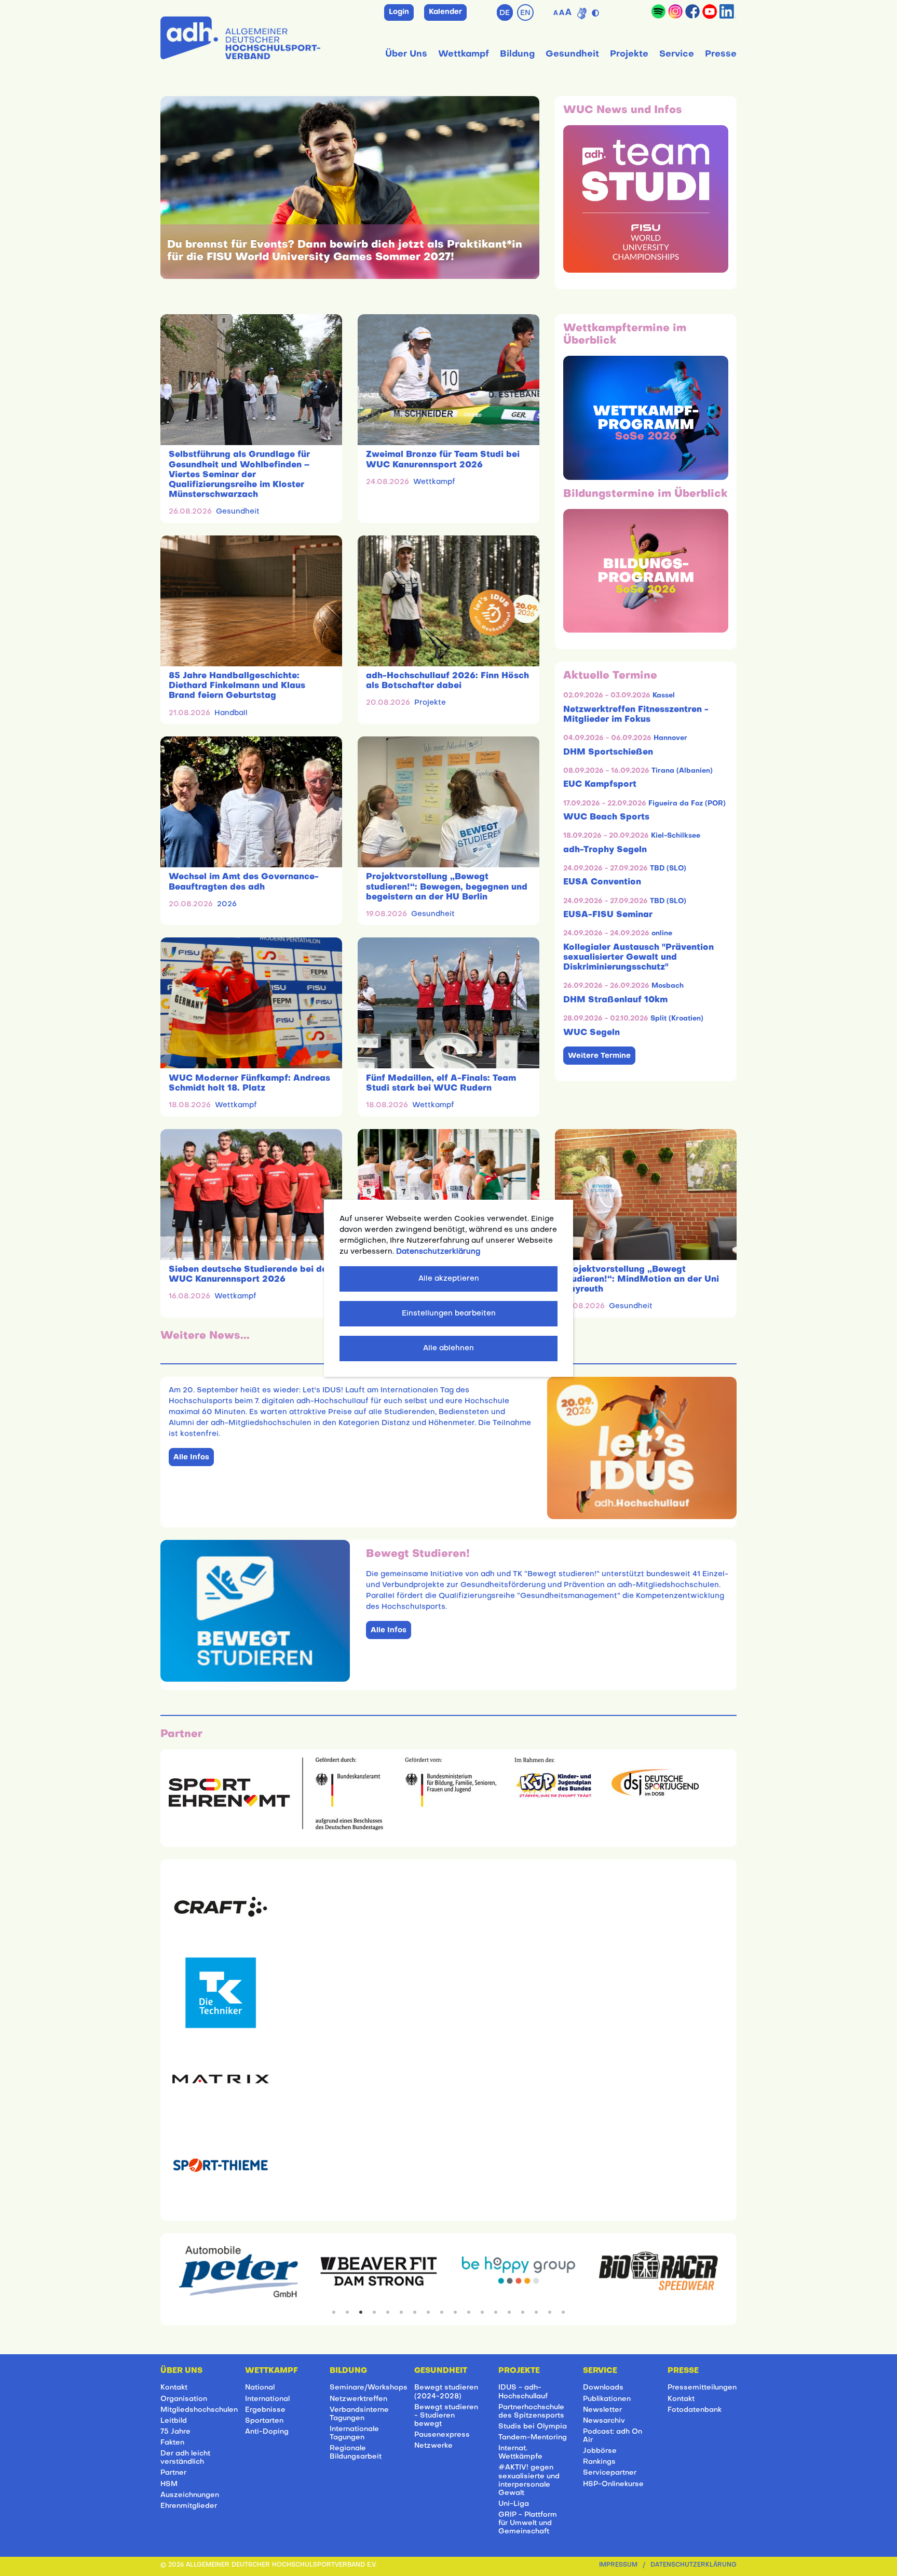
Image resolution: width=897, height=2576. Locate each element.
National (260, 2388)
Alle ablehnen (448, 1349)
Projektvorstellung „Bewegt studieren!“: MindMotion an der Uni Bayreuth (641, 1280)
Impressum (618, 2565)
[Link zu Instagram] (675, 11)
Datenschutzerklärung (694, 2565)
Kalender (445, 12)
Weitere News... (205, 1336)
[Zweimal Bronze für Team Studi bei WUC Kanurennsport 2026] (448, 380)
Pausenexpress (442, 2435)
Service (677, 54)
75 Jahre (175, 2432)
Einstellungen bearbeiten (449, 1314)
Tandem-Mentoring (533, 2438)
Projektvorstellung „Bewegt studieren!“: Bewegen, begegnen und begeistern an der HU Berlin (447, 887)
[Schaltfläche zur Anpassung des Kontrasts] (597, 11)
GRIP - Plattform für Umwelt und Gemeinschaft (528, 2523)
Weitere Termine (599, 1056)
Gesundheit (572, 54)
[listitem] (334, 2312)
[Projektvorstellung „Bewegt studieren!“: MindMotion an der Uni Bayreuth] (646, 1195)
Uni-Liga (514, 2504)
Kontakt (174, 2388)
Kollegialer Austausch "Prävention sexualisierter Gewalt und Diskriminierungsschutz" (638, 958)
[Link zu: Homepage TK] (221, 1993)
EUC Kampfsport (600, 785)
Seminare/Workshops (369, 2388)
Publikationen (607, 2399)
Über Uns (406, 54)
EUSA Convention (602, 882)
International (267, 2399)
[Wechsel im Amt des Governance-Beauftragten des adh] (251, 802)
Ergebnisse (265, 2410)
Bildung (517, 54)
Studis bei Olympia (533, 2427)
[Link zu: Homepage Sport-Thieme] (221, 2165)
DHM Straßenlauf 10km (615, 1000)
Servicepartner (610, 2473)
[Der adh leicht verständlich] (582, 14)
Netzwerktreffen (358, 2399)
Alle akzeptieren (449, 1279)
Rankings (599, 2462)
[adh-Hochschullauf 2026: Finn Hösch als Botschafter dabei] (448, 601)
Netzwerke (433, 2446)
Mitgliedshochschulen (199, 2410)
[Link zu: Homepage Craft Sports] (221, 1907)
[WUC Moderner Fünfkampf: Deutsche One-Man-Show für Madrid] (448, 1195)
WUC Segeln (592, 1033)
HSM (169, 2484)
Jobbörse (600, 2451)
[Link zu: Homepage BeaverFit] (379, 2272)
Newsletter (602, 2410)
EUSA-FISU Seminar (608, 915)
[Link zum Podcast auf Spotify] (658, 11)
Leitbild (174, 2421)
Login (399, 12)
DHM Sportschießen (608, 753)
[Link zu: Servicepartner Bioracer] (658, 2272)
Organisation (184, 2399)
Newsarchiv (604, 2421)
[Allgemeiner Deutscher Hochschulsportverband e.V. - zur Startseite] (240, 36)
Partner (173, 2473)
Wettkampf (464, 54)
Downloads (603, 2388)
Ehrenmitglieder (189, 2506)
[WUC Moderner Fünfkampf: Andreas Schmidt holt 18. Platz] (251, 1003)
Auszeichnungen (190, 2495)
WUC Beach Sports (606, 817)
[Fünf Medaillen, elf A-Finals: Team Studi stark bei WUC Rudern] (448, 1003)
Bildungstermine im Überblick (645, 494)
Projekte (629, 54)
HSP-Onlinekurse (613, 2484)
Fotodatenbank (695, 2410)
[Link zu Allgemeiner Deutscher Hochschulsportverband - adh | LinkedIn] (728, 11)
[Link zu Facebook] (692, 11)
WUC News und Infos (623, 111)
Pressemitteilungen (702, 2388)
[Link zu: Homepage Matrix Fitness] (221, 2079)
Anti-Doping (267, 2432)
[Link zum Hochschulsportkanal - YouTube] (710, 11)
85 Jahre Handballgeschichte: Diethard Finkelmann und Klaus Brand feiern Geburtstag (237, 686)
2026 (227, 904)
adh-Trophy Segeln (605, 850)
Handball (231, 713)
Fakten (172, 2443)
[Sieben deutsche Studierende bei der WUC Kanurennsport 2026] (251, 1195)
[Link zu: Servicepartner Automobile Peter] (239, 2272)
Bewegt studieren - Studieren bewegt (446, 2416)
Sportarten (264, 2421)
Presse (721, 54)
